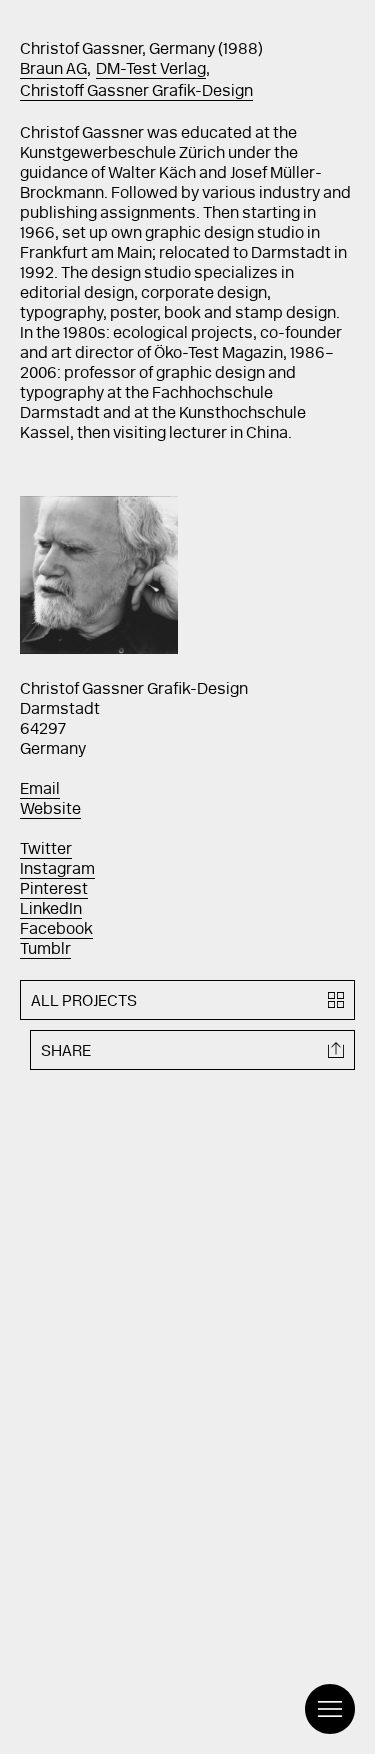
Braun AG (53, 70)
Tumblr (45, 950)
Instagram (57, 870)
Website (50, 810)
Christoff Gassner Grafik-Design (136, 92)
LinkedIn (51, 910)
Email (40, 790)
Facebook (56, 930)
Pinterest (54, 890)
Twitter (46, 850)
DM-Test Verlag (151, 70)
